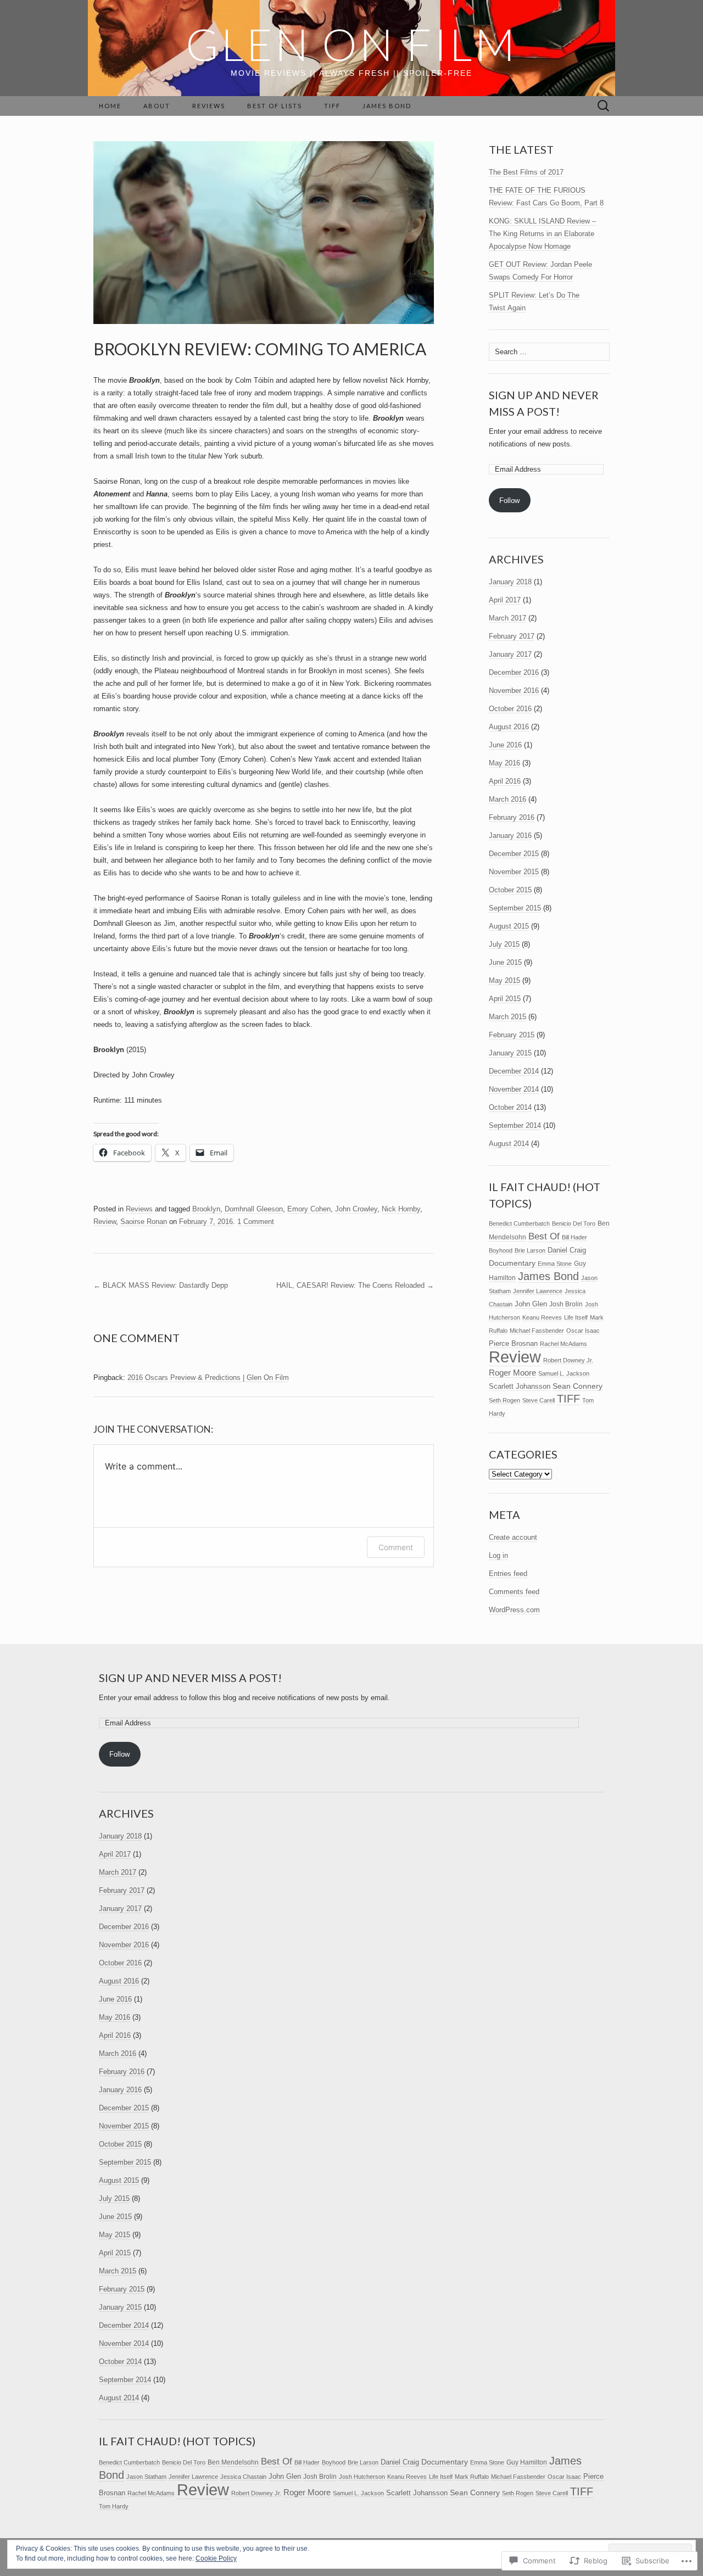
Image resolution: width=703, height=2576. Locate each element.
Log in (498, 1555)
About (157, 106)
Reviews (209, 106)
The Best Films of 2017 (526, 172)
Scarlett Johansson (520, 1386)
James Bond (387, 106)
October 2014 (510, 1107)
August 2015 (509, 926)
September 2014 (515, 1125)
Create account (513, 1537)
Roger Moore (512, 1373)
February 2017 (512, 636)
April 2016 (505, 781)
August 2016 (509, 727)
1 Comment (256, 1222)
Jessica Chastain (243, 2477)
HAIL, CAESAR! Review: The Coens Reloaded (355, 1285)
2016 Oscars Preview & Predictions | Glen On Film (208, 1378)
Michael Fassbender (537, 1331)
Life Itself (576, 1317)
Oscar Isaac (583, 1331)
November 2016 (514, 691)
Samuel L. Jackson (564, 1373)
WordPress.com (514, 1610)
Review (105, 1222)
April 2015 (505, 999)
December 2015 (514, 854)
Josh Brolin (566, 1304)
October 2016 (510, 709)
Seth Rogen (504, 1400)
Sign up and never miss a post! (190, 1678)
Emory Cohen (309, 1209)
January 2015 (510, 1053)
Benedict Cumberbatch (519, 1223)
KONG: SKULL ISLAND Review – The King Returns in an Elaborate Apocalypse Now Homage (542, 234)
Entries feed (508, 1574)
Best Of (544, 1236)
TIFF (332, 106)
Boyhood (501, 1250)
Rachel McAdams (563, 1344)
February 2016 (512, 817)
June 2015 (505, 962)
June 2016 (505, 745)
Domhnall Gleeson (254, 1209)
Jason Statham (146, 2477)
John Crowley (356, 1209)
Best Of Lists (275, 106)
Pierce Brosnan (513, 1343)
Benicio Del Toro (574, 1223)
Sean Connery (578, 1386)
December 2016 (514, 672)
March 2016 (507, 799)
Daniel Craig (567, 1250)
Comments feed (514, 1592)
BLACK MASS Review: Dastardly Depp (161, 1285)
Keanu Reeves (542, 1317)
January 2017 (510, 654)
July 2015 (504, 944)
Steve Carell (539, 1400)
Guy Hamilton (527, 2462)
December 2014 (514, 1071)
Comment (396, 1547)
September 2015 (515, 908)
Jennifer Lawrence (538, 1291)
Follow (509, 501)
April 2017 (505, 600)
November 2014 (514, 1089)
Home (110, 106)
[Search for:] (604, 106)
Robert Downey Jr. (568, 1360)
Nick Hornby (401, 1209)
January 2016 (510, 836)
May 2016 (504, 763)
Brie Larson (530, 1250)
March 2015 (507, 1017)
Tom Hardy (114, 2506)
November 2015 (514, 872)
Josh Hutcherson (362, 2477)
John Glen (531, 1304)
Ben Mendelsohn (233, 2462)
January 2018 (510, 582)
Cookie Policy (216, 2558)
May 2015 (504, 980)
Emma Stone (555, 1264)
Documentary (512, 1263)
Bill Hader (574, 1237)
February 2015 (512, 1035)
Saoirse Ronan (144, 1222)
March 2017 (507, 618)
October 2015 (510, 890)
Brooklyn (206, 1209)
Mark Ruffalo (472, 2477)
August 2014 (509, 1144)
